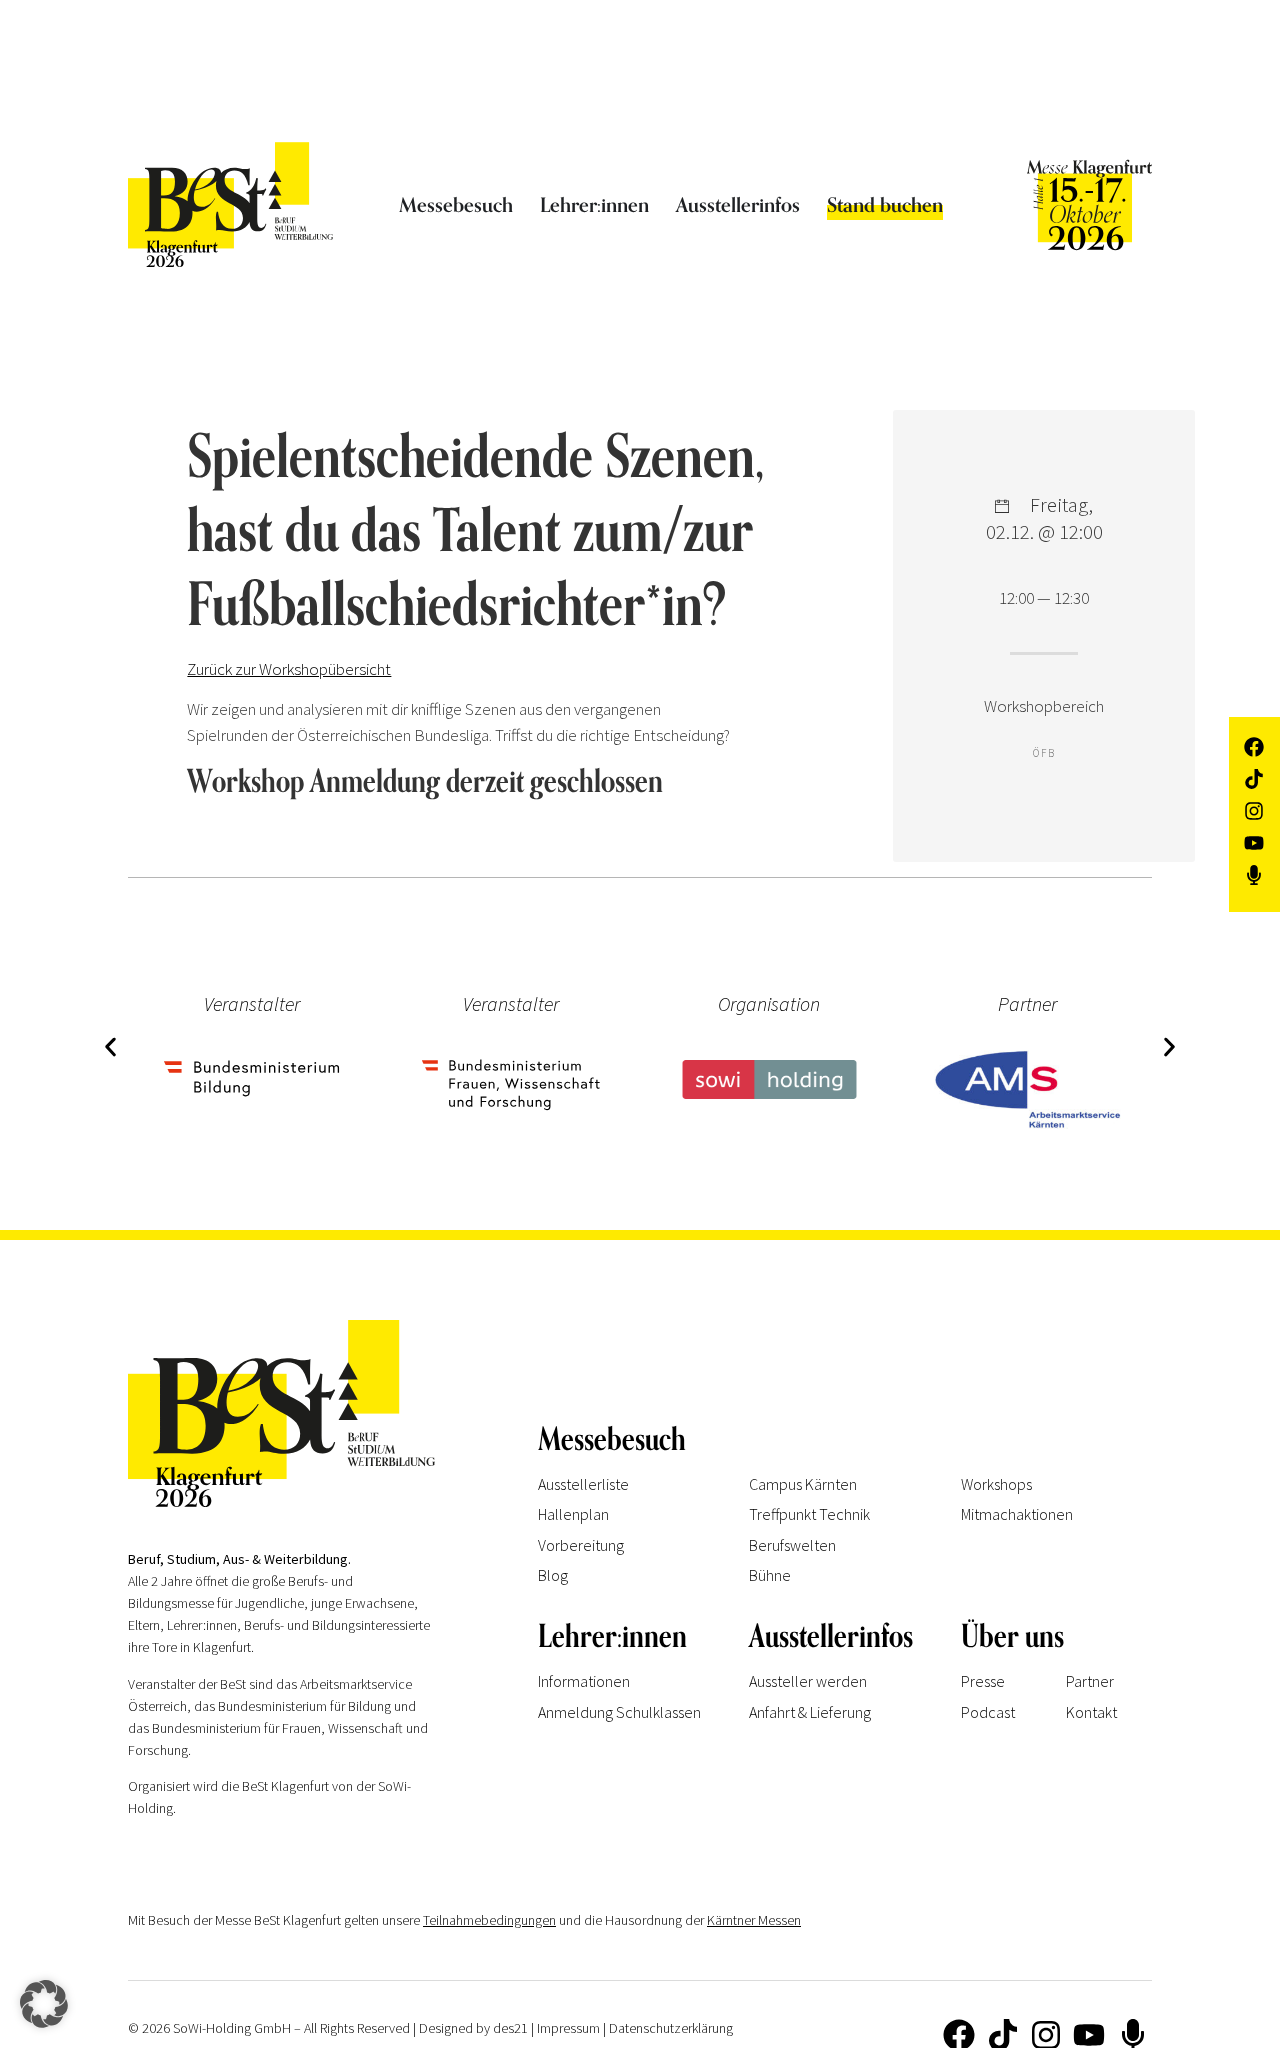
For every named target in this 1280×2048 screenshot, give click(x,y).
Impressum (568, 2028)
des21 (510, 2028)
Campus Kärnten (803, 1484)
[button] (110, 1046)
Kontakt (1091, 1712)
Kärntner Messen (754, 1920)
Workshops (996, 1484)
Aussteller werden (808, 1681)
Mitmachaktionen (1017, 1514)
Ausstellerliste (583, 1484)
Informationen (584, 1681)
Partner (1090, 1681)
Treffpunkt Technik (809, 1514)
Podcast (988, 1712)
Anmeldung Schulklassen (619, 1712)
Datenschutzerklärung (671, 2028)
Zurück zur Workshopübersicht (289, 669)
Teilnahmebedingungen (489, 1920)
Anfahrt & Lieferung (810, 1712)
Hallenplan (573, 1514)
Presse (983, 1681)
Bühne (770, 1575)
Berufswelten (792, 1545)
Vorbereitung (581, 1545)
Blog (553, 1575)
